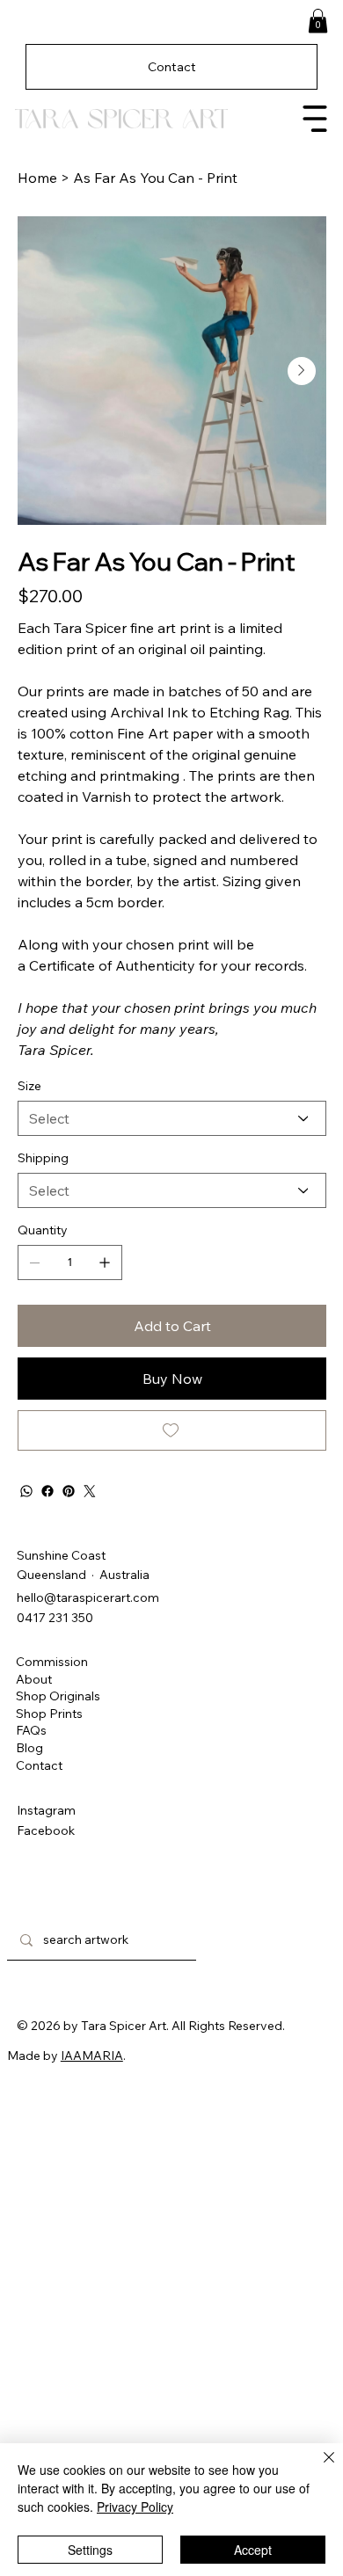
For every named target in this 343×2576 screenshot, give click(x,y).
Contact (39, 1765)
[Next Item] (302, 371)
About (34, 1679)
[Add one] (105, 1263)
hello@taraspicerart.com (88, 1597)
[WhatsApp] (26, 1491)
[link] (318, 21)
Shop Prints (49, 1714)
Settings (90, 2550)
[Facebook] (47, 1491)
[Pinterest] (69, 1491)
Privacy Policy (135, 2507)
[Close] (318, 2468)
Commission (52, 1662)
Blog (29, 1748)
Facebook (46, 1830)
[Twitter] (90, 1491)
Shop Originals (58, 1696)
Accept (253, 2550)
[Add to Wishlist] (172, 1430)
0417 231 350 (55, 1618)
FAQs (31, 1730)
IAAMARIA (92, 2056)
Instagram (46, 1810)
